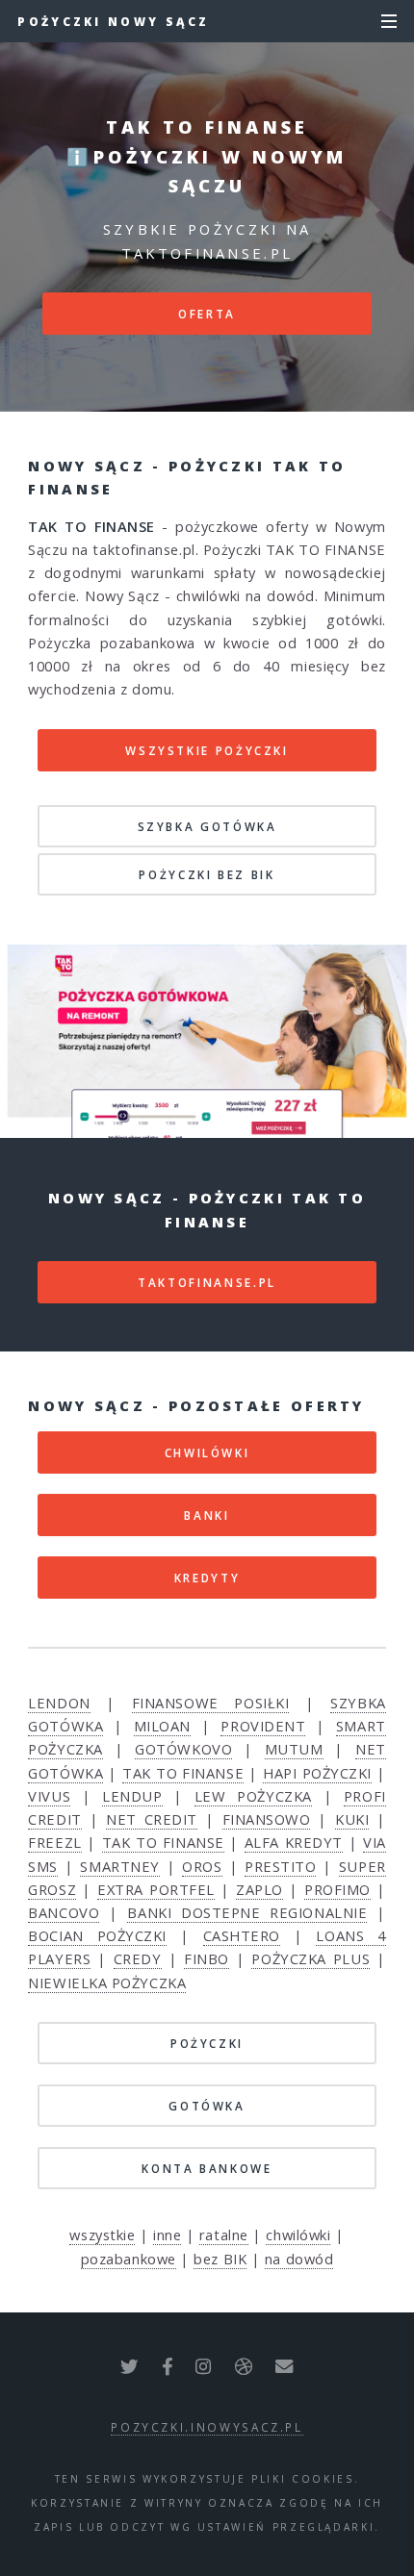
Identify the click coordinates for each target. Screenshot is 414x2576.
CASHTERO (242, 1935)
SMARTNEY (119, 1866)
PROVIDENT (263, 1726)
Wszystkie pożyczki (207, 750)
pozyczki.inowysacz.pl (207, 2427)
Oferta (207, 314)
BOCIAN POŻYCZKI (97, 1935)
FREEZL (54, 1842)
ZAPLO (259, 1889)
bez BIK (220, 2259)
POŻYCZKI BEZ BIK (207, 874)
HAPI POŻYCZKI (317, 1773)
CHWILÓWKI (207, 1452)
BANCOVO (64, 1912)
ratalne (224, 2235)
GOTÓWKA (207, 2106)
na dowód (299, 2259)
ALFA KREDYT (294, 1842)
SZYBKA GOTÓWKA (207, 826)
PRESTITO (280, 1866)
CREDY (138, 1958)
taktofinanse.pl (207, 1282)
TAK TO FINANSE (183, 1773)
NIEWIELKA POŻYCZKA (107, 1983)
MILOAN (162, 1726)
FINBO (207, 1958)
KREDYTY (207, 1578)
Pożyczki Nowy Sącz (113, 21)
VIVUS (49, 1796)
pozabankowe (129, 2259)
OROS (202, 1866)
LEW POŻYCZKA (253, 1796)
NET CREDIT (152, 1819)
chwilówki (298, 2235)
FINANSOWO (267, 1819)
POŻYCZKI (207, 2043)
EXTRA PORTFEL (156, 1889)
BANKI (207, 1515)
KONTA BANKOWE (207, 2168)
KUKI (352, 1819)
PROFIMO (337, 1889)
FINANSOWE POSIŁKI (211, 1703)
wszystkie (102, 2235)
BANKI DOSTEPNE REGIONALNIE (247, 1912)
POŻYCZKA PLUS (310, 1958)
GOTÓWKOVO (183, 1749)
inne (167, 2235)
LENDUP (132, 1796)
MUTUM (294, 1749)
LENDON (59, 1703)
